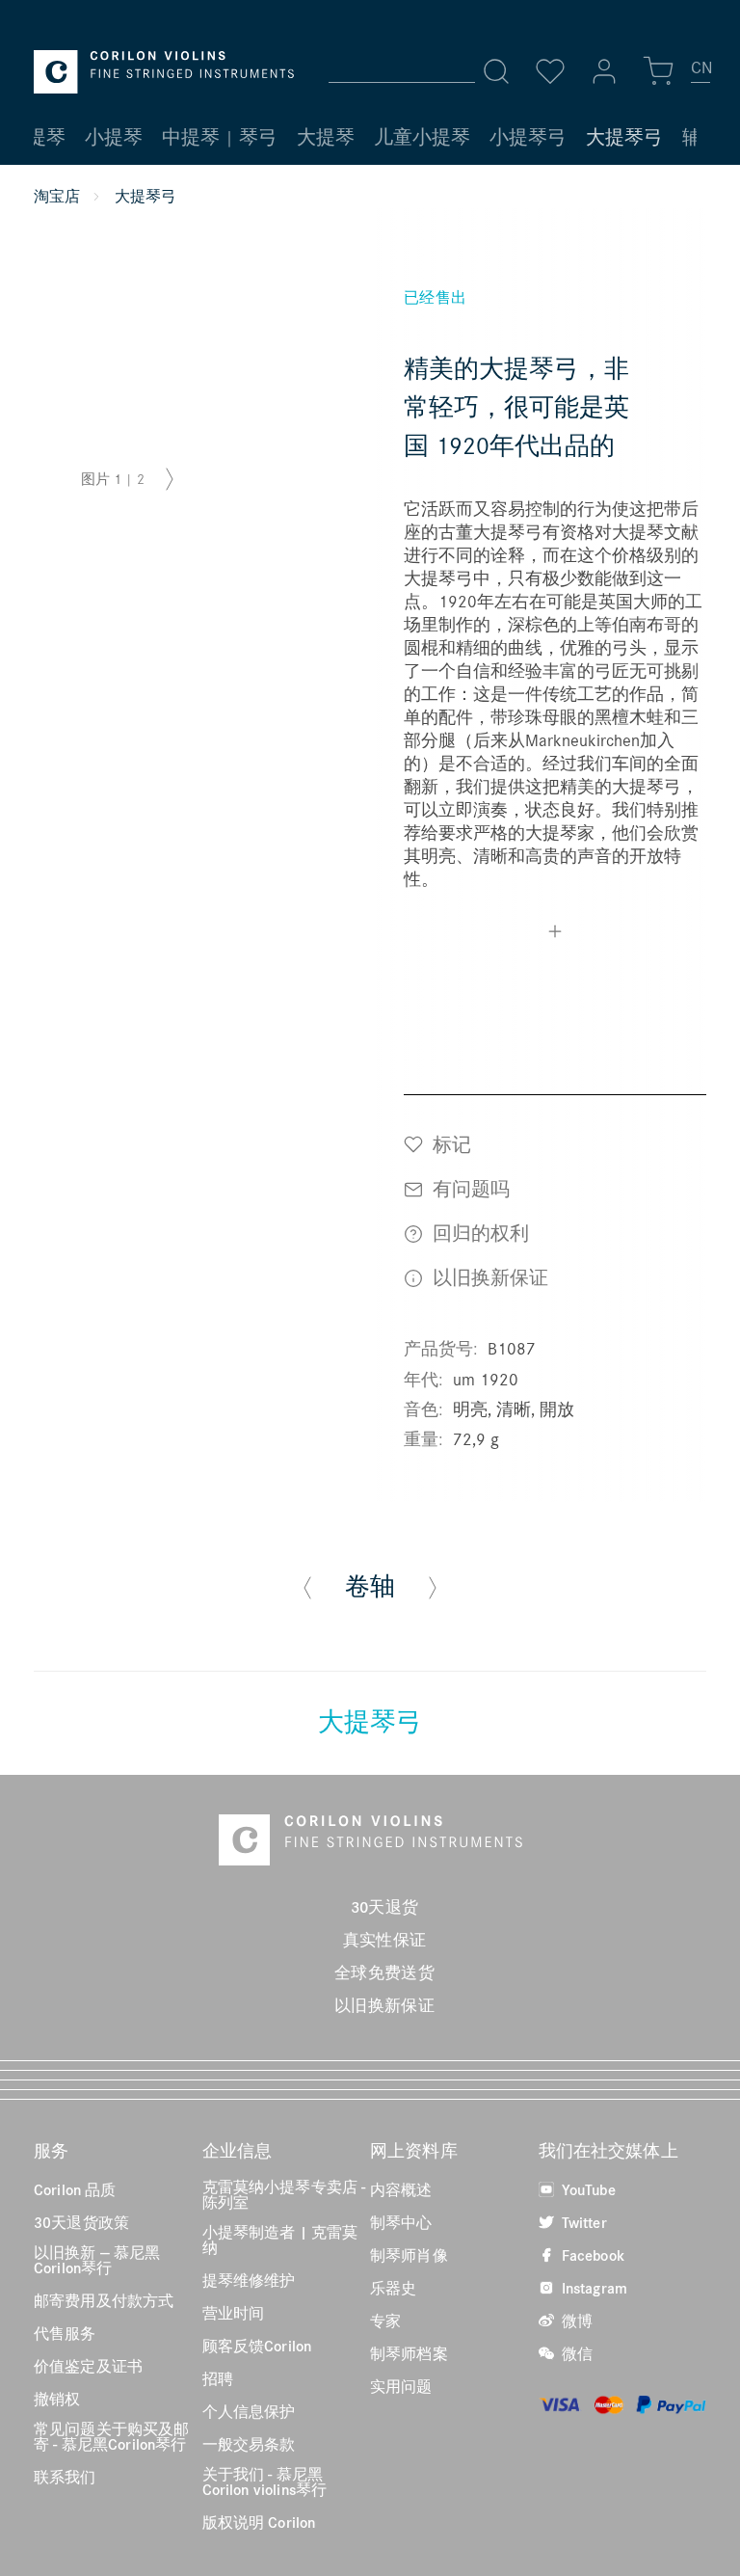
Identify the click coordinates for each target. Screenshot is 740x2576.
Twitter (582, 2222)
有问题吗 (469, 1188)
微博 (575, 2321)
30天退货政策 (81, 2222)
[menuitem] (701, 75)
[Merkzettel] (550, 71)
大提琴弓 (370, 1721)
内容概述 (401, 2189)
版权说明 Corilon (259, 2522)
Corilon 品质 (75, 2189)
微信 (575, 2353)
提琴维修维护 (249, 2280)
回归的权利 (478, 1233)
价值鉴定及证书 (88, 2366)
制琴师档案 (409, 2353)
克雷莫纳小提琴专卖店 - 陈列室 (284, 2194)
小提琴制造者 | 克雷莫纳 (280, 2240)
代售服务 (65, 2333)
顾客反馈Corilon (257, 2346)
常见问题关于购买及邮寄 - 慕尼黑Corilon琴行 (112, 2436)
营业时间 (234, 2313)
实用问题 (401, 2386)
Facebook (591, 2255)
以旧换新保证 (488, 1277)
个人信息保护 (249, 2411)
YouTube (587, 2189)
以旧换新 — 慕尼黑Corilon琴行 (97, 2260)
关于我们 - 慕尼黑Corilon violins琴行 (265, 2482)
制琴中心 (401, 2222)
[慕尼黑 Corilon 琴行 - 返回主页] (164, 72)
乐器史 (393, 2288)
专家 (385, 2321)
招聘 (218, 2378)
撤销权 (57, 2399)
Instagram (593, 2288)
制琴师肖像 (409, 2255)
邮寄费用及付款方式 (104, 2300)
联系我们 (65, 2477)
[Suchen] (496, 71)
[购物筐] (658, 71)
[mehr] (555, 934)
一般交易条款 (249, 2444)
